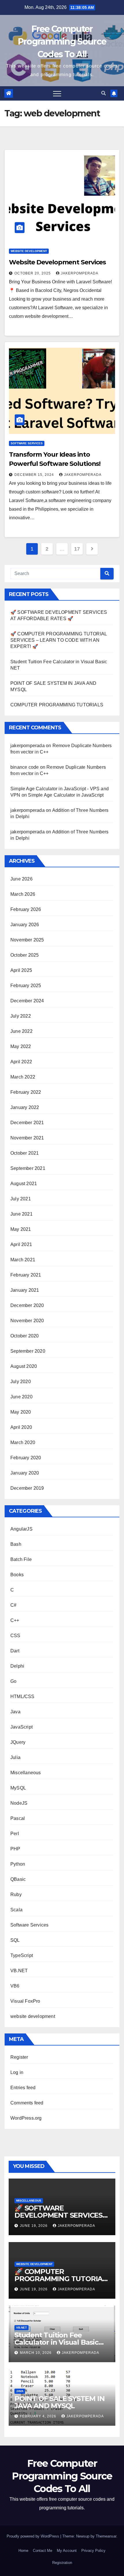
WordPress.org (26, 2118)
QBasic (18, 1879)
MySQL (18, 1788)
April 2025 (21, 970)
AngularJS (21, 1529)
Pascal (18, 1818)
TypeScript (22, 1955)
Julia (15, 1757)
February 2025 (26, 986)
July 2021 (21, 1199)
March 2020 (23, 1442)
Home (23, 2551)
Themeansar (106, 2536)
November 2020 (27, 1321)
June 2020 (21, 1397)
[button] (104, 93)
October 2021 (25, 1153)
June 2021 (21, 1214)
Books (17, 1575)
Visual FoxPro (25, 2001)
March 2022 (23, 1077)
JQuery (18, 1742)
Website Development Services (57, 262)
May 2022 (21, 1046)
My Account (67, 2551)
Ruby (16, 1894)
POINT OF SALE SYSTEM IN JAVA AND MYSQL (59, 2402)
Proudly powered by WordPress (33, 2536)
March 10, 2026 (36, 2353)
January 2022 (25, 1107)
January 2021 (25, 1290)
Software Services (27, 443)
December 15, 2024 (35, 475)
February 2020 (26, 1458)
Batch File (21, 1559)
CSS (15, 1636)
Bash (16, 1544)
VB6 (15, 1986)
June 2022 (21, 1031)
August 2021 (24, 1184)
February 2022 (26, 1092)
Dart (15, 1651)
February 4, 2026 (39, 2416)
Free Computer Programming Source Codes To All (62, 42)
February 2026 (26, 909)
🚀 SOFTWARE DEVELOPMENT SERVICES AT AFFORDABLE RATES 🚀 (60, 2215)
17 (77, 549)
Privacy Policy (93, 2551)
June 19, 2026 (34, 2226)
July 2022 (21, 1016)
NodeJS (19, 1803)
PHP (15, 1849)
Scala (16, 1910)
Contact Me (43, 2551)
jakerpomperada (80, 273)
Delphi (17, 1666)
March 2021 (23, 1260)
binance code (25, 767)
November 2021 (27, 1138)
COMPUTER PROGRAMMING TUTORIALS (57, 705)
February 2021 (26, 1275)
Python (18, 1864)
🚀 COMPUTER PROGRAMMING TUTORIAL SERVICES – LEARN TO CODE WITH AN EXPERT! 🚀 (59, 640)
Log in (17, 2072)
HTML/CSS (22, 1696)
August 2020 (24, 1366)
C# (13, 1605)
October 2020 (25, 1336)
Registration (62, 2563)
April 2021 (21, 1244)
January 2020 (25, 1473)
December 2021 (27, 1123)
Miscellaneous (26, 1773)
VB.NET (19, 1971)
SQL (15, 1940)
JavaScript (21, 1727)
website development (29, 251)
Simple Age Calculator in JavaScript (66, 795)
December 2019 (27, 1488)
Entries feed (23, 2088)
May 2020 (21, 1412)
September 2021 (28, 1168)
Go (13, 1681)
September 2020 (28, 1351)
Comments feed (27, 2103)
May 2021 (21, 1229)
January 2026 (25, 925)
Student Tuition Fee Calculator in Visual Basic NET (56, 2342)
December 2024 (27, 1001)
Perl (15, 1834)
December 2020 (27, 1305)
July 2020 (21, 1382)
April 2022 (21, 1062)
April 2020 (21, 1427)
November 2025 (27, 940)
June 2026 (21, 879)
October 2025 (25, 955)
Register (19, 2057)
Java (15, 1712)
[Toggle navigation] (57, 93)
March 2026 (23, 894)
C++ (15, 1620)
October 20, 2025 (33, 273)
